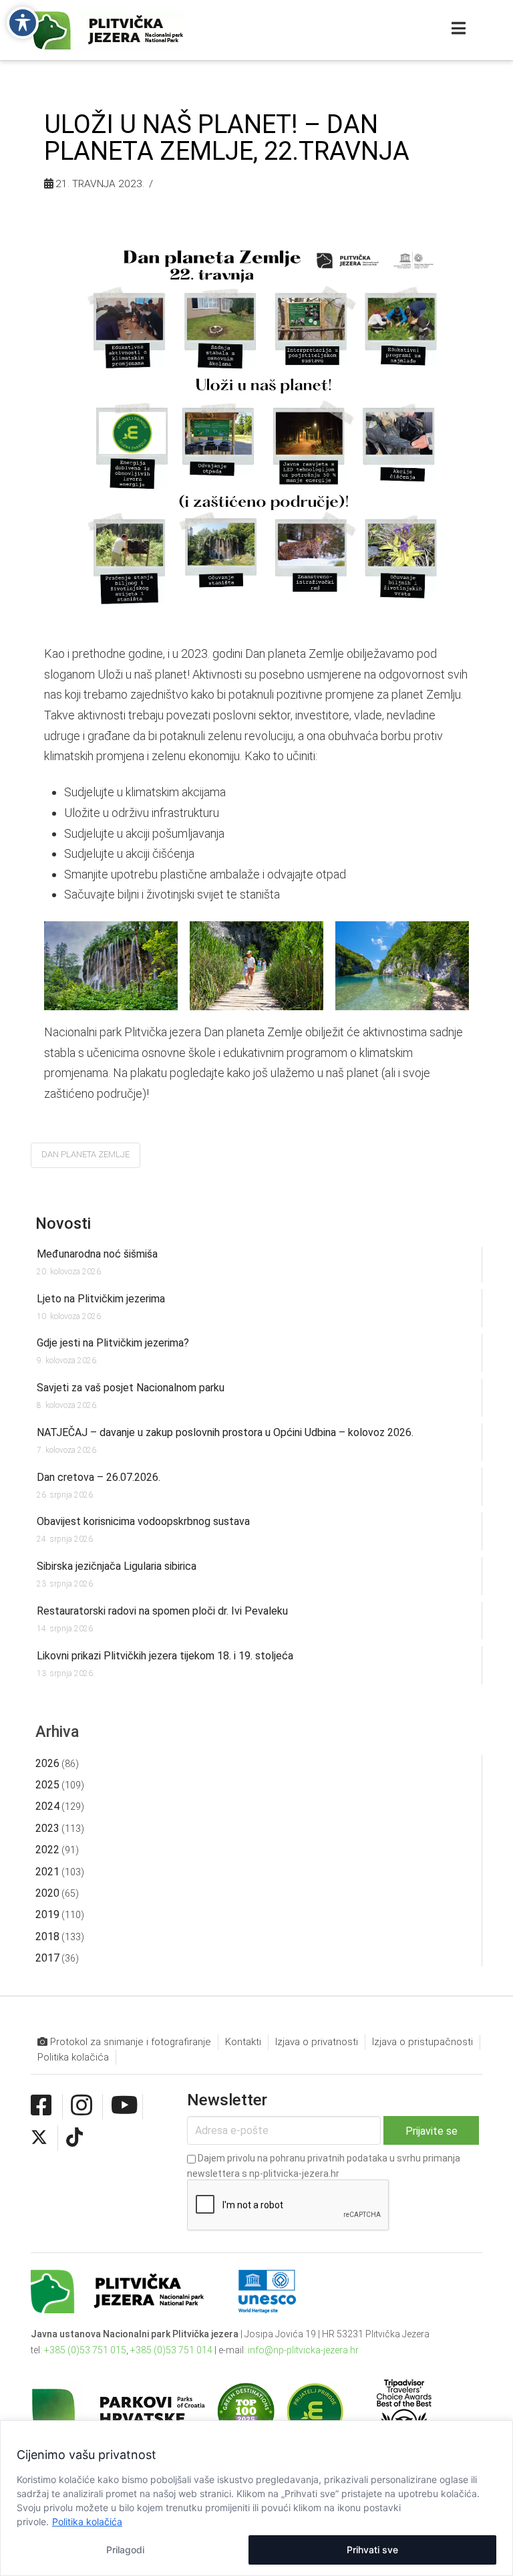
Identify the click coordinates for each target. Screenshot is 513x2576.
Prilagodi (125, 2550)
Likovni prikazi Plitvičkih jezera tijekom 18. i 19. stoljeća (165, 1656)
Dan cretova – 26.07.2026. (99, 1477)
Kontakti (243, 2042)
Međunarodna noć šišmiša (97, 1254)
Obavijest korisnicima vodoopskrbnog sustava (143, 1521)
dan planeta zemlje (85, 1154)
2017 (47, 1958)
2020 (47, 1893)
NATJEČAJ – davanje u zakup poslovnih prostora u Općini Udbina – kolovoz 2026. (225, 1432)
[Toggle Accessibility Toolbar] (23, 23)
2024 (47, 1806)
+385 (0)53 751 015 (85, 2350)
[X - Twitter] (39, 2137)
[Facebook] (41, 2106)
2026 (47, 1763)
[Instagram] (81, 2106)
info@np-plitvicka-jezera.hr (303, 2350)
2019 (47, 1914)
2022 (47, 1850)
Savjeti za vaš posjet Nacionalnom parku (131, 1388)
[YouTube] (125, 2106)
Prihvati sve (372, 2550)
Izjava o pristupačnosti (422, 2042)
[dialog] (256, 2498)
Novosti (63, 1223)
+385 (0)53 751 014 (171, 2350)
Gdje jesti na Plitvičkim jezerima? (113, 1343)
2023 (47, 1828)
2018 (47, 1937)
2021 (47, 1872)
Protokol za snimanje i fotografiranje (129, 2042)
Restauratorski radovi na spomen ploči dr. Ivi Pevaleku (162, 1611)
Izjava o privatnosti (317, 2042)
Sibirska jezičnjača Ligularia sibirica (117, 1566)
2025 (47, 1785)
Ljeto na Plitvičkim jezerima (101, 1299)
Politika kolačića (87, 2522)
